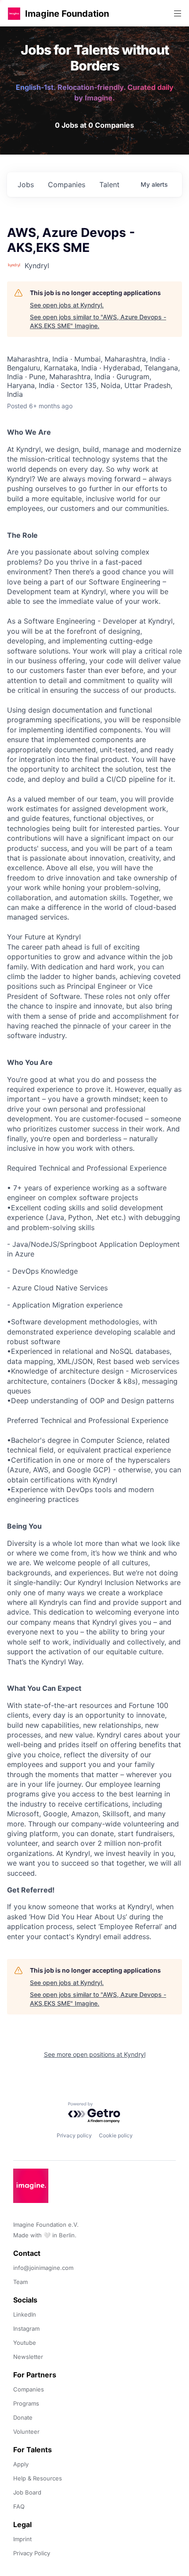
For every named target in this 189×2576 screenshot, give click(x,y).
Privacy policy (74, 2135)
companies (67, 185)
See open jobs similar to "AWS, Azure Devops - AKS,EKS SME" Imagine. (98, 321)
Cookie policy (116, 2135)
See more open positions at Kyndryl (95, 2054)
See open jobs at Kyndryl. (67, 305)
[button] (14, 13)
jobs (26, 185)
